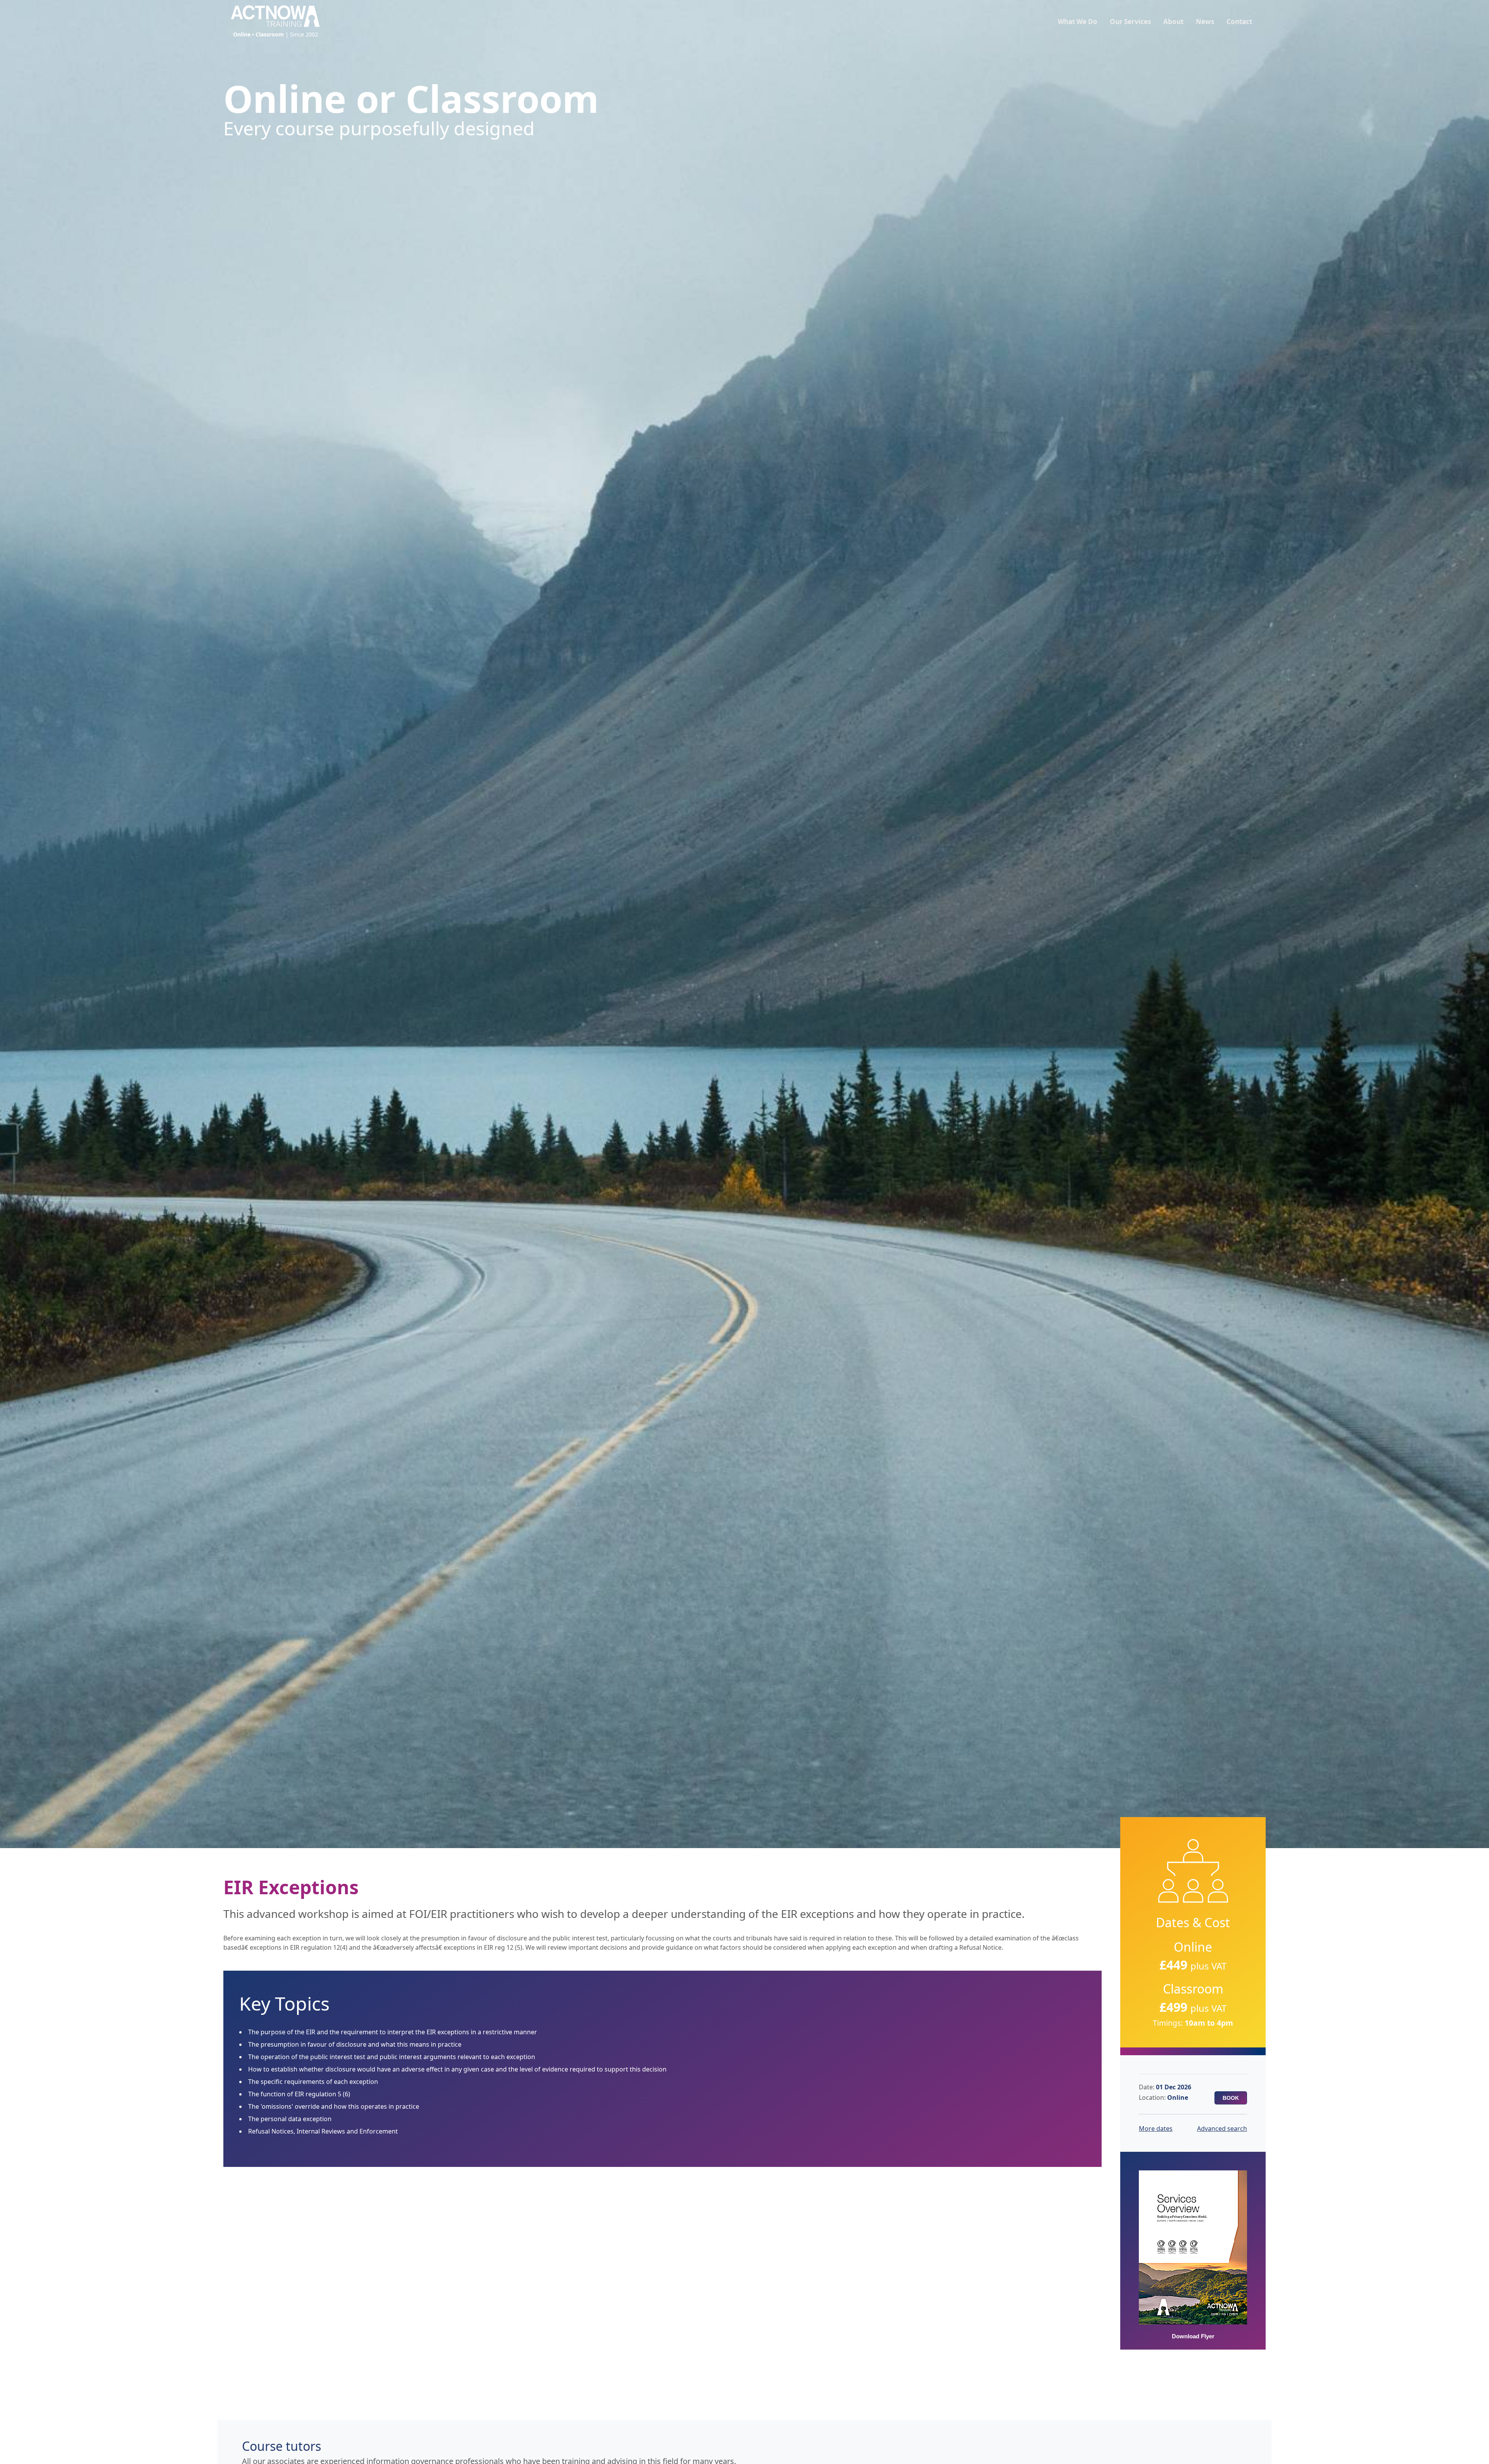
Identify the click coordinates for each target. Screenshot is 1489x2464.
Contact (1239, 22)
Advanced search (1222, 2129)
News (1205, 22)
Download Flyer (1193, 2336)
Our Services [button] (1130, 22)
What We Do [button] (1078, 22)
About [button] (1173, 22)
